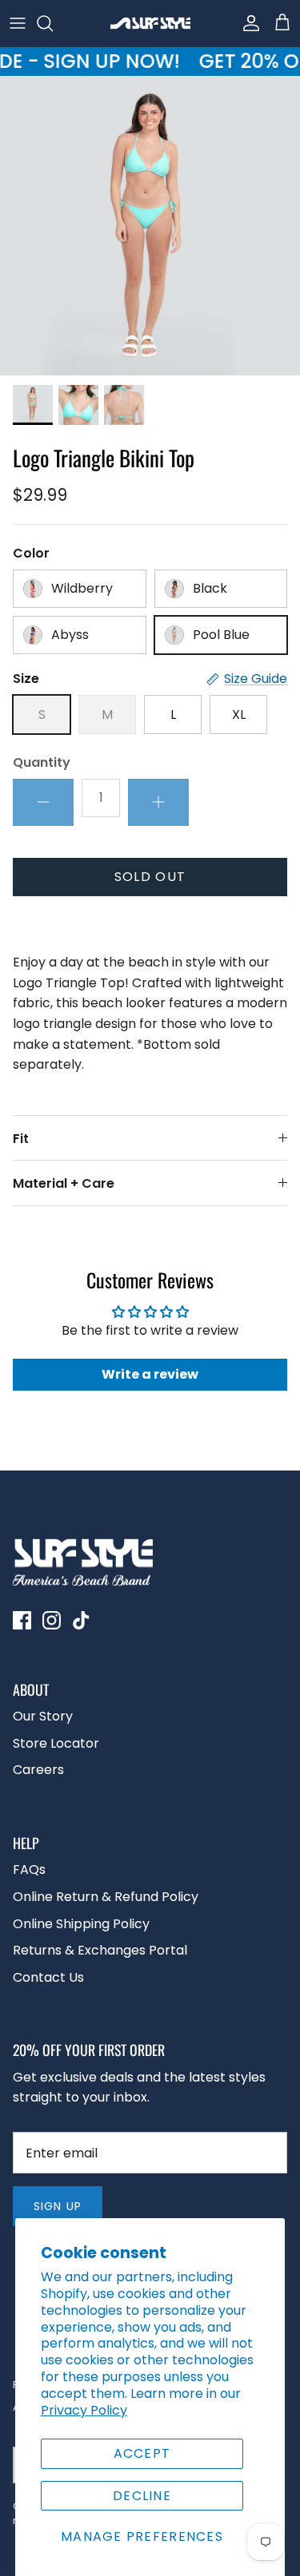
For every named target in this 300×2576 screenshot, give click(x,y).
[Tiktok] (81, 1620)
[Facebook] (22, 1620)
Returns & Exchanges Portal (100, 1950)
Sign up (58, 2206)
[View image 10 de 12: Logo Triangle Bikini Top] (33, 405)
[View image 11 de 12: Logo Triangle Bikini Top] (78, 405)
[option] (150, 226)
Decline (142, 2496)
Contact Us (48, 1977)
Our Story (43, 1716)
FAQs (29, 1869)
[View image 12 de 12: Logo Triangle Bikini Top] (124, 405)
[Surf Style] (150, 23)
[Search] (53, 23)
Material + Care (64, 1183)
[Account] (247, 23)
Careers (38, 1770)
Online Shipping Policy (81, 1924)
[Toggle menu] (18, 23)
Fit (21, 1139)
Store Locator (56, 1743)
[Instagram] (52, 1620)
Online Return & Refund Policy (106, 1897)
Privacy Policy (84, 2410)
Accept (142, 2453)
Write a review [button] (150, 1374)
